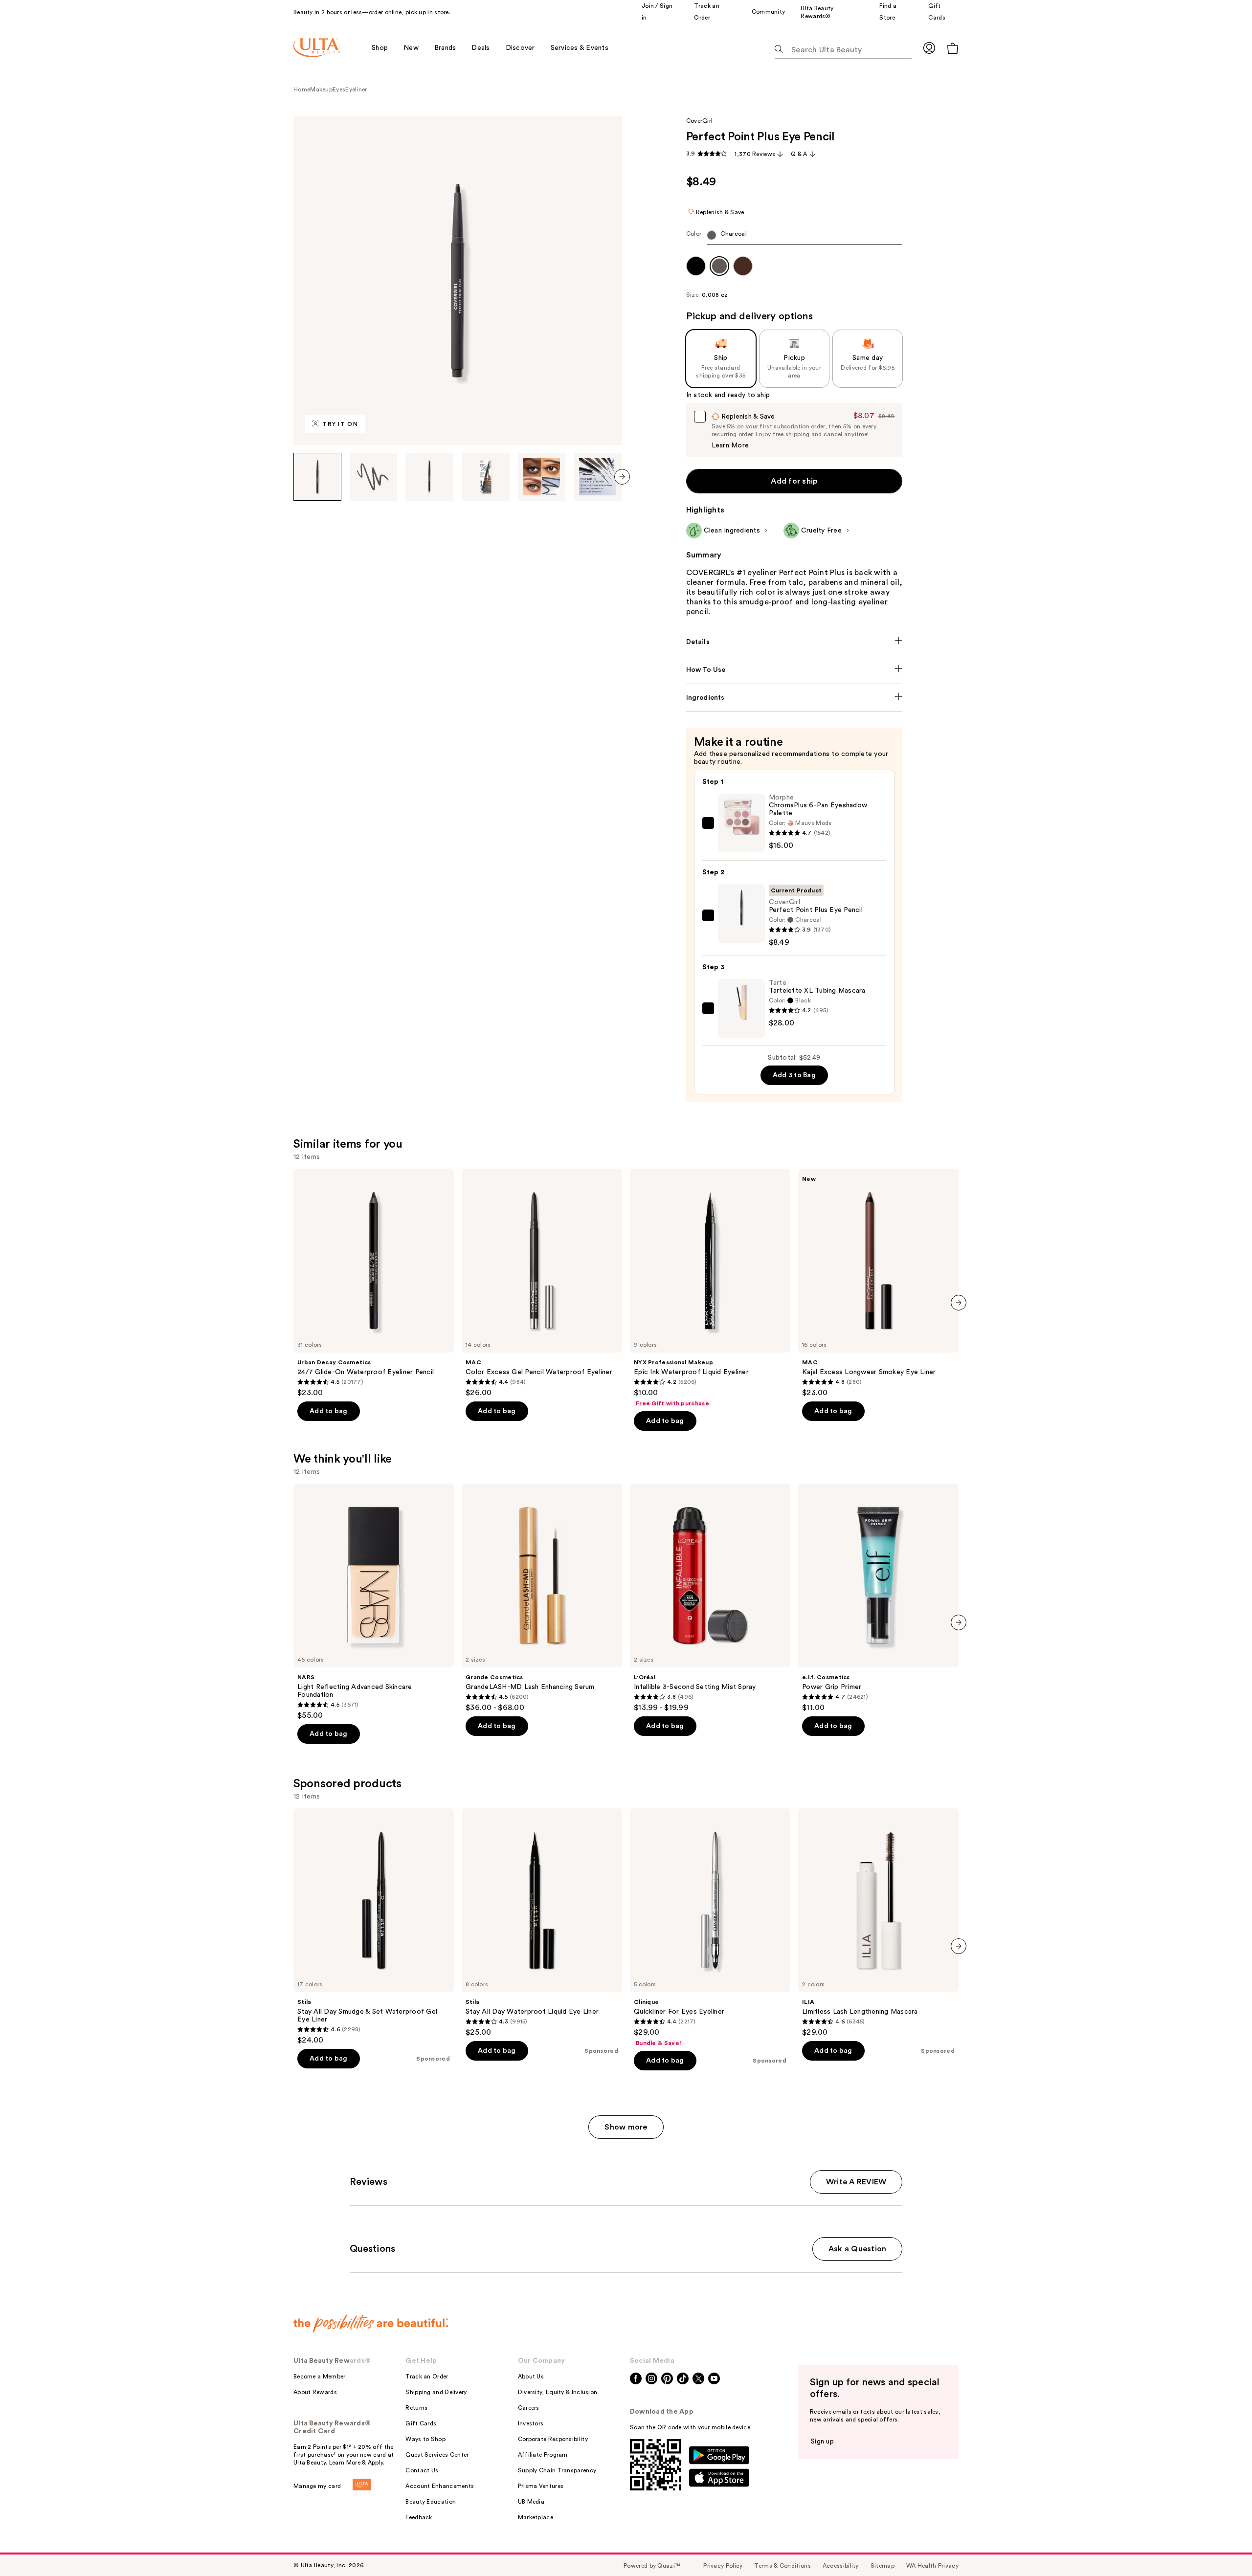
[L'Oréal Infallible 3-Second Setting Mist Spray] (710, 1598)
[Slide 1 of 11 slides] (317, 477)
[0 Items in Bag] (953, 48)
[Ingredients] (794, 698)
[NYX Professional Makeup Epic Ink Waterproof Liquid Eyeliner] (710, 1288)
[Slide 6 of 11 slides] (598, 477)
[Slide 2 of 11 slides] (374, 477)
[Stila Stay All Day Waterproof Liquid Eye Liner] (542, 1923)
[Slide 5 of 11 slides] (542, 477)
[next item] (622, 477)
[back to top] (1223, 2547)
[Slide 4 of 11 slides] (486, 477)
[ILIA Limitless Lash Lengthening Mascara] (878, 1923)
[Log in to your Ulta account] (929, 48)
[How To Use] (794, 670)
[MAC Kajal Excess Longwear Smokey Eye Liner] (878, 1283)
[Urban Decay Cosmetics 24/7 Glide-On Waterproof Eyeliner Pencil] (374, 1283)
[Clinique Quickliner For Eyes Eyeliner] (710, 1928)
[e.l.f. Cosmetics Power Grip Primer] (878, 1598)
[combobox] (794, 237)
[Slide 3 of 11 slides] (429, 477)
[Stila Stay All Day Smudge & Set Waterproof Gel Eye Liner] (374, 1927)
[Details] (794, 642)
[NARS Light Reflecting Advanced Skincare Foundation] (374, 1602)
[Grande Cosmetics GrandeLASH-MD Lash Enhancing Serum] (542, 1598)
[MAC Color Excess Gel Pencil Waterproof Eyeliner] (542, 1283)
